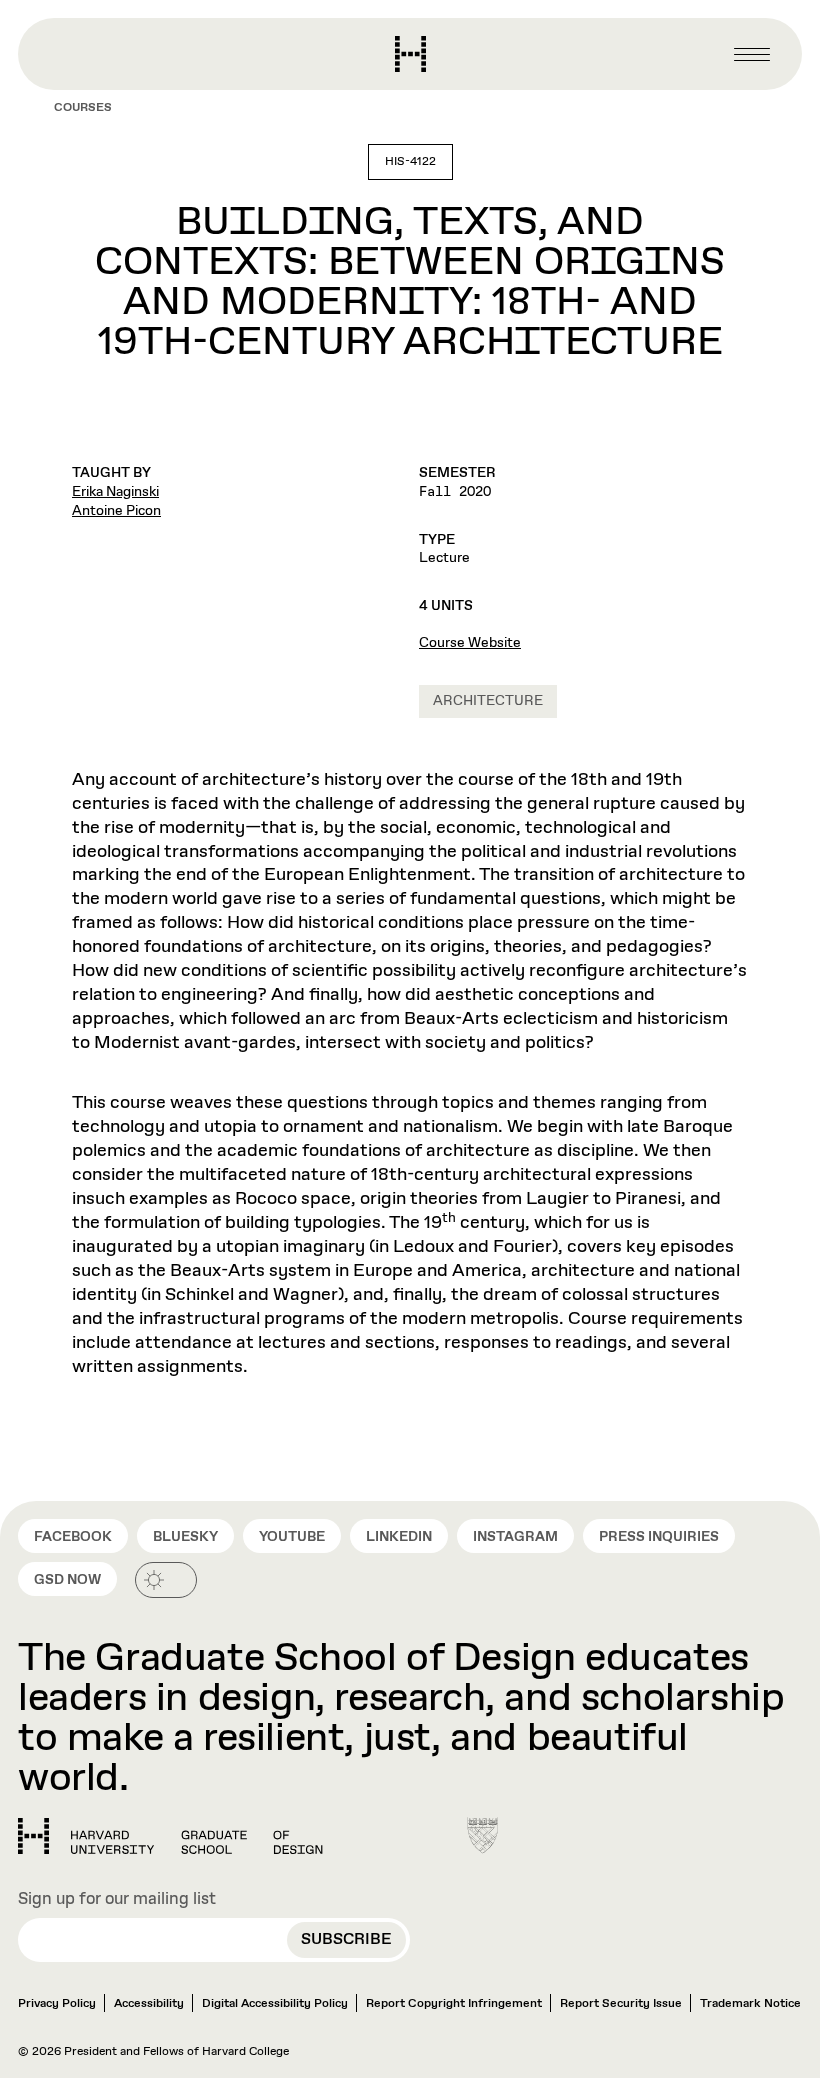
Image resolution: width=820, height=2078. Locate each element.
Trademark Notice (750, 2004)
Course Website (470, 643)
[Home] (170, 1836)
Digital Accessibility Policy (275, 2004)
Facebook (73, 1537)
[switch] (166, 1580)
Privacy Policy (57, 2004)
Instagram (515, 1537)
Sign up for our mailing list (117, 1900)
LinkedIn (399, 1537)
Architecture (488, 701)
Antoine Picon (116, 511)
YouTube (292, 1537)
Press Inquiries (659, 1537)
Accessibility (149, 2004)
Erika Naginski (115, 492)
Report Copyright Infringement (454, 2004)
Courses (83, 108)
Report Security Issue (621, 2004)
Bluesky (185, 1537)
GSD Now (67, 1580)
